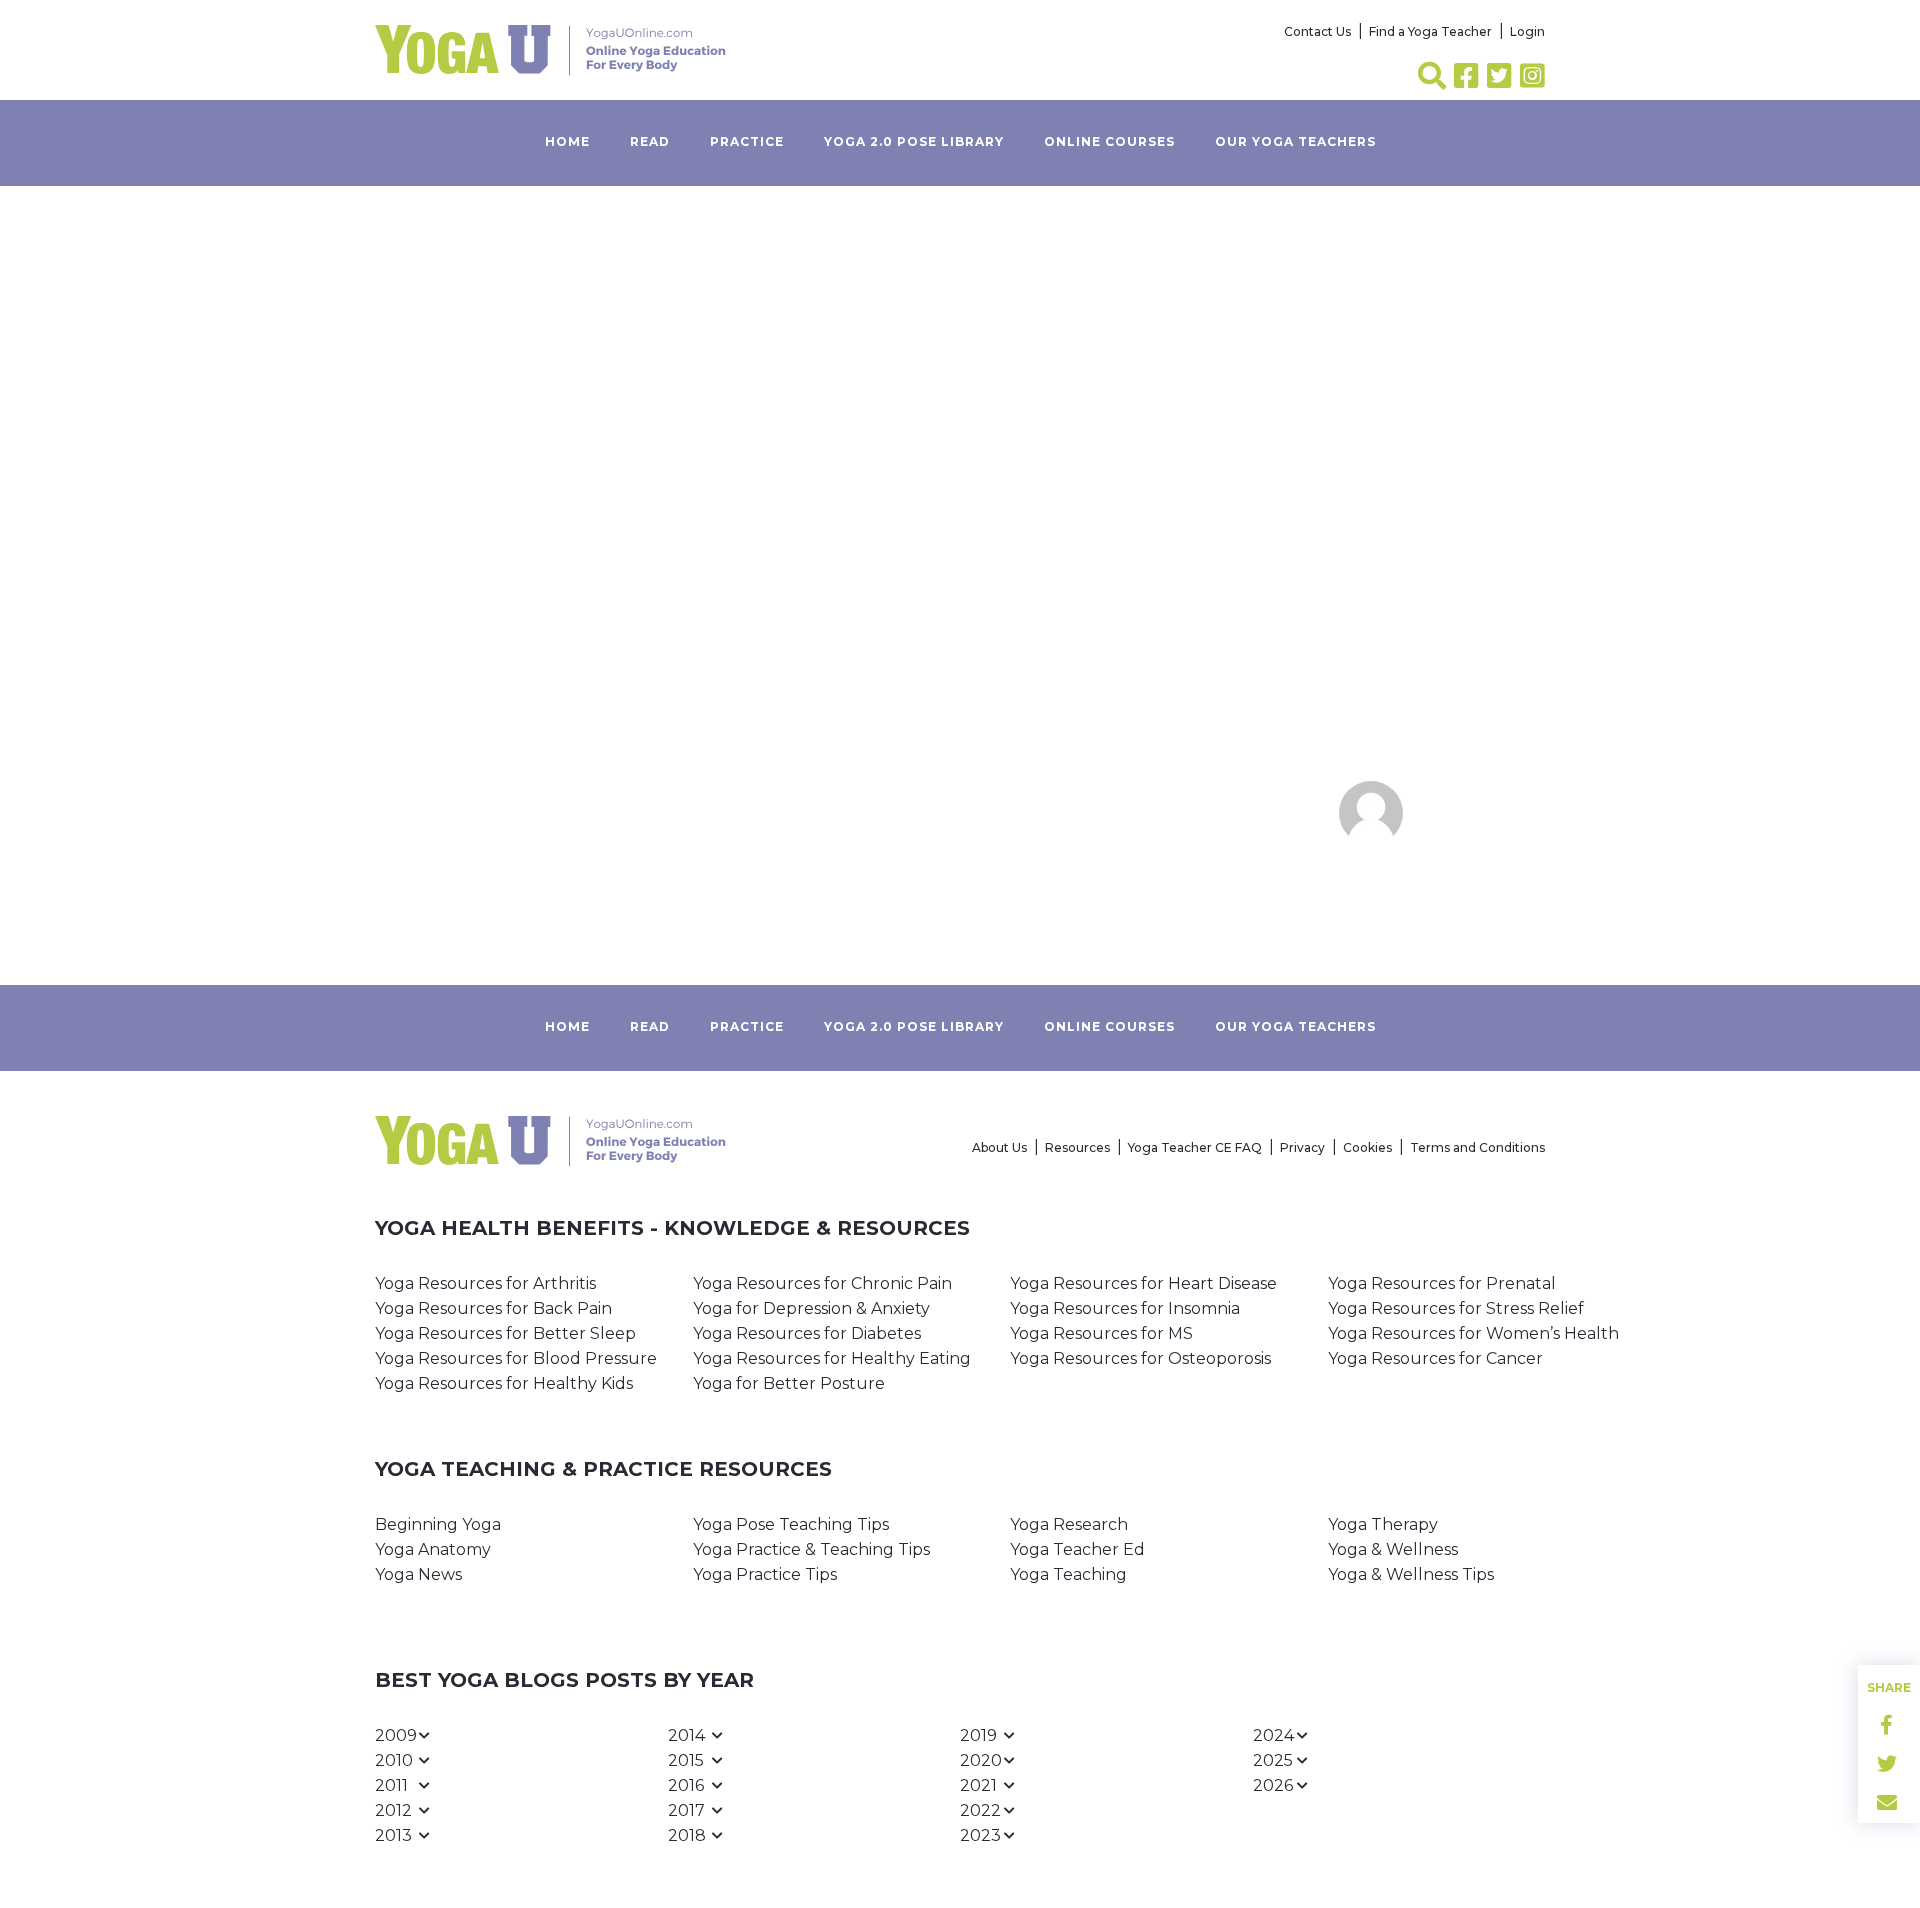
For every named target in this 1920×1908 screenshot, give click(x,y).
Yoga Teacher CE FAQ (1195, 1147)
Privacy (1302, 1147)
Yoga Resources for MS (1101, 1333)
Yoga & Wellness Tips (1411, 1574)
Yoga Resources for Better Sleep (505, 1333)
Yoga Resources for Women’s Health (1473, 1333)
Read (650, 141)
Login (1527, 31)
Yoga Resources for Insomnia (1125, 1308)
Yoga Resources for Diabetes (807, 1333)
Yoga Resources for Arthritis (485, 1283)
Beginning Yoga (438, 1524)
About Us (999, 1147)
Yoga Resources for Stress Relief (1456, 1308)
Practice (747, 141)
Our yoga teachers (1295, 141)
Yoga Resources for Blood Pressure (516, 1358)
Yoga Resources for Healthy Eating (832, 1358)
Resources (1077, 1147)
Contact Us (1317, 31)
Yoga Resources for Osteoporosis (1140, 1358)
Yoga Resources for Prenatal (1442, 1283)
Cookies (1367, 1147)
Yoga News (418, 1574)
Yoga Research (1069, 1524)
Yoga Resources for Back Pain (493, 1308)
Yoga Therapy (1383, 1524)
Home (567, 141)
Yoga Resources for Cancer (1435, 1358)
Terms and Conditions (1477, 1147)
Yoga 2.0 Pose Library (914, 141)
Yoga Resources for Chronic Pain (822, 1283)
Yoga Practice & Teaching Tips (811, 1549)
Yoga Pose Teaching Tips (791, 1524)
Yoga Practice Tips (765, 1574)
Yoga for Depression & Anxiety (811, 1308)
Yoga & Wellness (1393, 1549)
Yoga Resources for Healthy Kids (504, 1383)
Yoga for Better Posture (789, 1383)
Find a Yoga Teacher (1430, 31)
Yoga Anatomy (433, 1549)
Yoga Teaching (1068, 1574)
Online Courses (1109, 141)
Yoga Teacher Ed (1077, 1549)
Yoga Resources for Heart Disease (1143, 1283)
